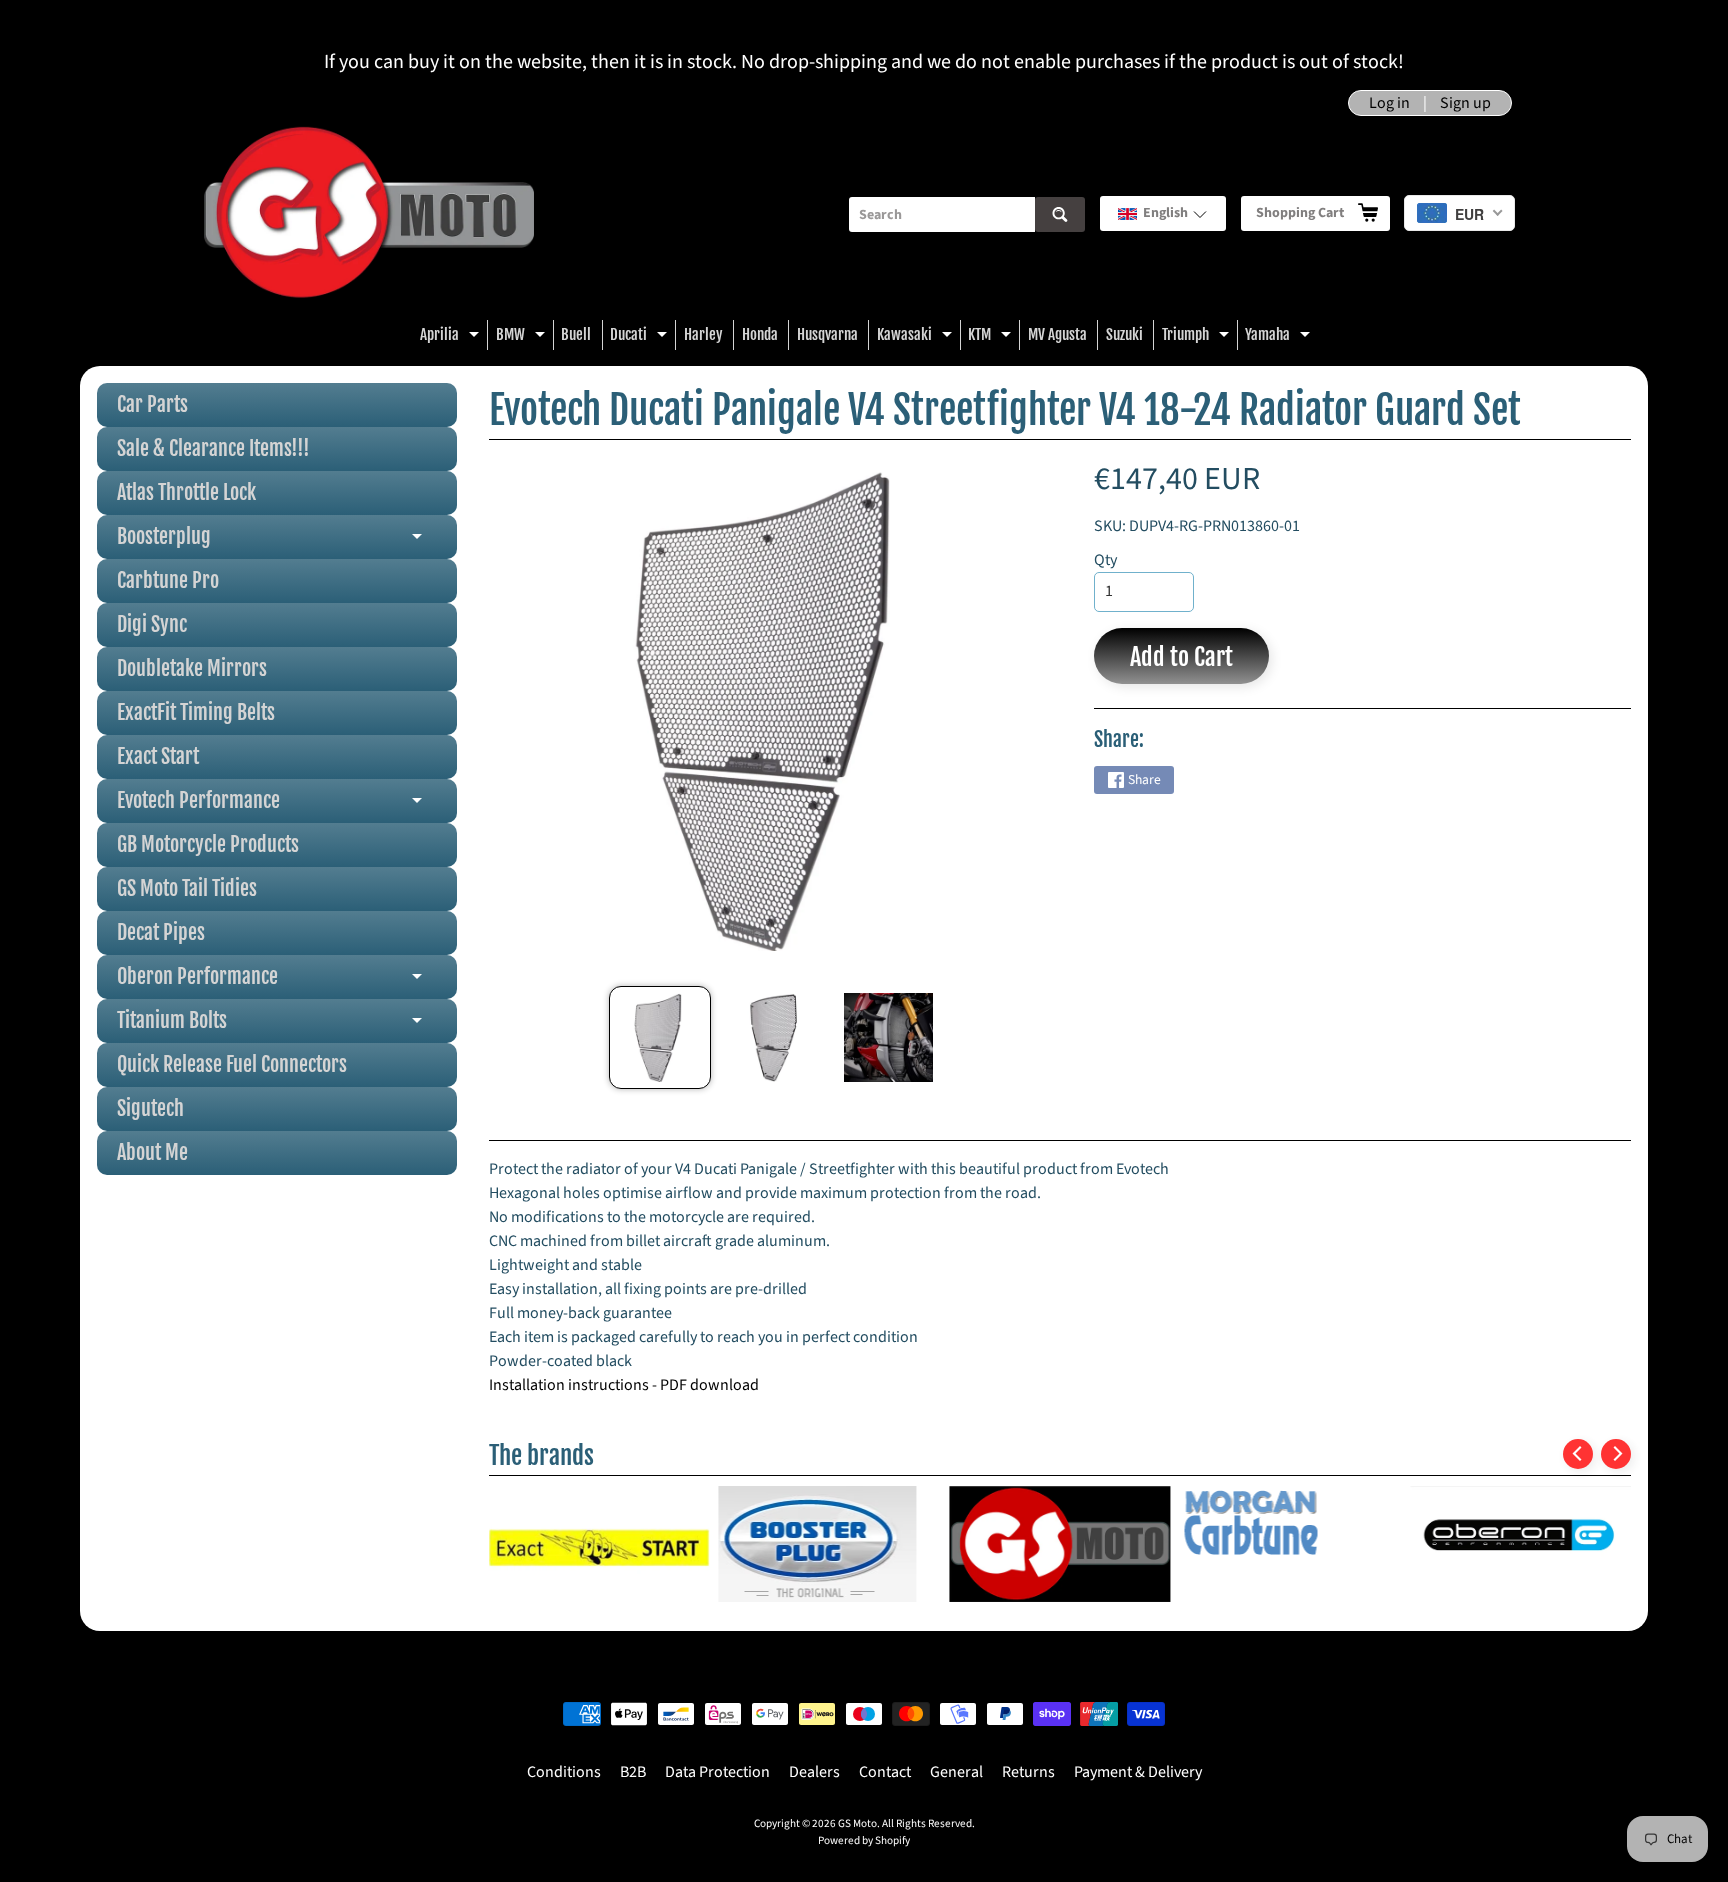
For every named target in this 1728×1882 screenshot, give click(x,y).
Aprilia (452, 337)
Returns (1028, 1772)
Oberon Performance (287, 981)
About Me (152, 1152)
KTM (992, 337)
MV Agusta (1057, 334)
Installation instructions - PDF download (624, 1385)
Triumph (1198, 337)
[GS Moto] (369, 214)
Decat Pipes (161, 932)
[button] (1163, 213)
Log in (1389, 103)
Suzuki (1124, 334)
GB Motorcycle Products (208, 844)
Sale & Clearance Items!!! (213, 448)
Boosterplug (287, 541)
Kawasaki (917, 337)
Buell (576, 334)
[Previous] (1578, 1454)
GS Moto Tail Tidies (187, 888)
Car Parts (152, 404)
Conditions (564, 1772)
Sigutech (150, 1108)
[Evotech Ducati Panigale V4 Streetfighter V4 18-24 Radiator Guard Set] (660, 1037)
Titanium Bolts (287, 1025)
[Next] (1616, 1454)
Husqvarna (827, 334)
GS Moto (857, 1823)
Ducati (641, 337)
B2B (633, 1772)
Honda (760, 334)
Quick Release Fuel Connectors (232, 1064)
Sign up (1465, 103)
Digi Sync (152, 624)
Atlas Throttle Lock (186, 492)
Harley (703, 334)
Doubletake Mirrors (192, 668)
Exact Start (158, 756)
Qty (1105, 560)
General (956, 1772)
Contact (885, 1772)
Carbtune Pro (168, 580)
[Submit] (1060, 214)
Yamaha (1280, 337)
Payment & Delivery (1138, 1772)
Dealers (814, 1772)
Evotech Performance (287, 805)
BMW (523, 337)
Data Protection (717, 1772)
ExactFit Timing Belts (196, 712)
